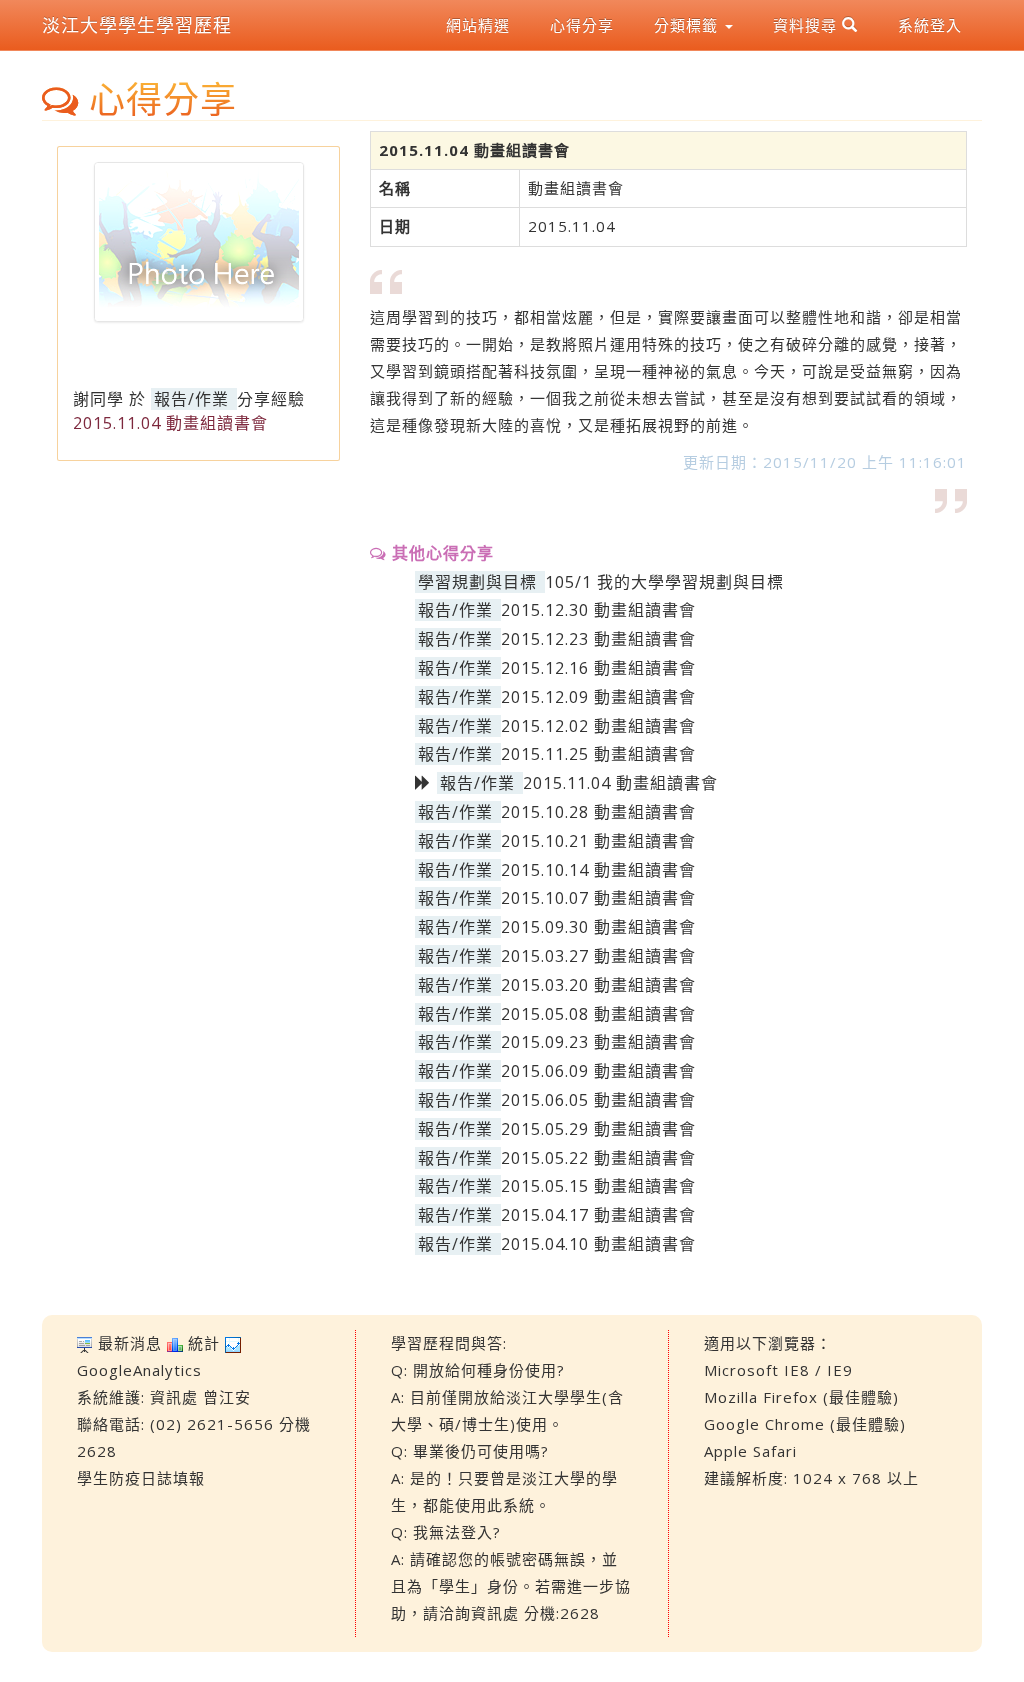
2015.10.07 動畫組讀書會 (598, 898)
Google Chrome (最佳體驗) (805, 1424)
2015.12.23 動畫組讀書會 (598, 639)
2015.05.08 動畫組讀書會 (598, 1014)
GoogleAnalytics (139, 1370)
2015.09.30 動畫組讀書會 (598, 927)
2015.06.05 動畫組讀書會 (598, 1100)
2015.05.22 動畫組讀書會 (598, 1158)
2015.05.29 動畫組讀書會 (598, 1129)
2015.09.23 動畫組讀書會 (598, 1042)
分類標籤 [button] (688, 25)
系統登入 (930, 25)
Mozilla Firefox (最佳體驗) (801, 1397)
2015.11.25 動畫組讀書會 (598, 754)
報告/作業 (191, 399)
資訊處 (174, 1397)
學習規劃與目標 (477, 582)
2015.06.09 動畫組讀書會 (598, 1071)
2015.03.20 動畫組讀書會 (598, 985)
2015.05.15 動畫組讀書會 (598, 1186)
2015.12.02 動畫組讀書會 (598, 726)
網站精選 (478, 25)
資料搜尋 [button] (807, 25)
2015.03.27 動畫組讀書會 (598, 956)
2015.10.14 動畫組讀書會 (598, 870)
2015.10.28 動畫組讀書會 (598, 812)
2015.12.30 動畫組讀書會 (598, 610)
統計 (204, 1343)
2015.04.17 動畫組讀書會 (598, 1215)
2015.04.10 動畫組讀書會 (598, 1244)
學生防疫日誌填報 (141, 1478)
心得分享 (582, 25)
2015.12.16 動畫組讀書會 (598, 668)
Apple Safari (750, 1451)
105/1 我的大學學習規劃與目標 (664, 582)
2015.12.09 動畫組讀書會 (598, 697)
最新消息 (130, 1343)
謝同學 (98, 399)
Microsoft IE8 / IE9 (778, 1370)
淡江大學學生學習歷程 (137, 25)
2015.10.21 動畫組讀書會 (598, 841)
